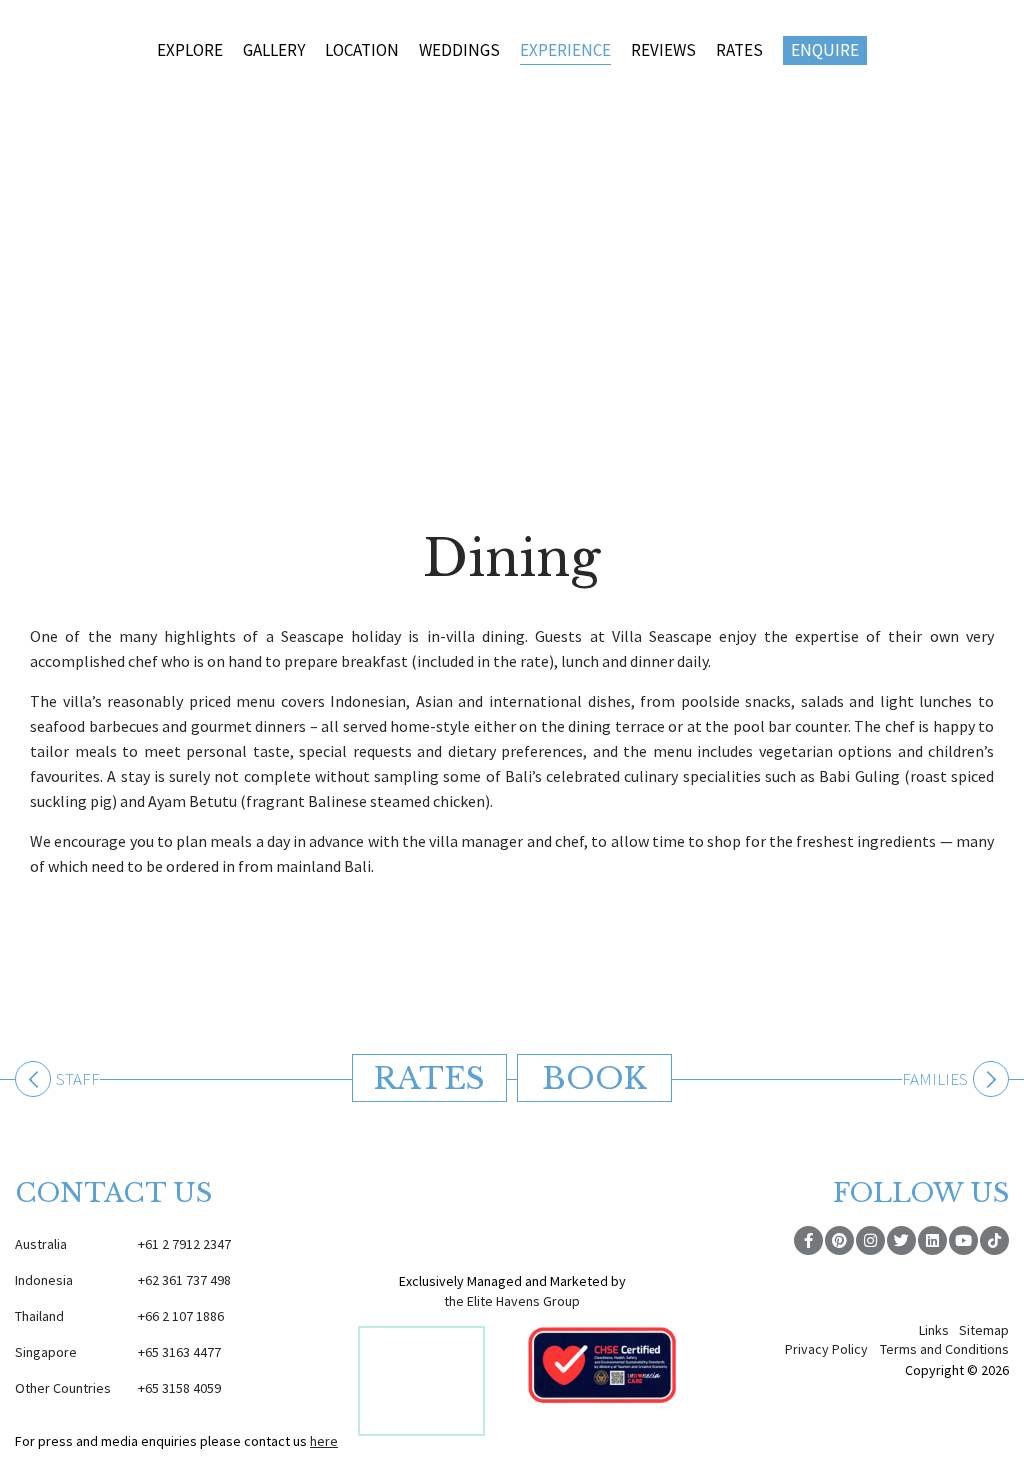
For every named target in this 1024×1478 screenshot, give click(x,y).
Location (362, 50)
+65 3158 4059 (118, 1388)
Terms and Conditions (944, 1349)
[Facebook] (808, 1240)
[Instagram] (870, 1240)
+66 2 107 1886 (119, 1316)
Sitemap (984, 1330)
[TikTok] (994, 1240)
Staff (78, 1080)
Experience (565, 50)
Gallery (274, 50)
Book (594, 1078)
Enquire (825, 50)
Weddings (459, 50)
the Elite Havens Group (512, 1301)
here (324, 1441)
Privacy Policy (826, 1349)
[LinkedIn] (932, 1240)
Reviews (663, 50)
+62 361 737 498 (123, 1280)
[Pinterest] (839, 1240)
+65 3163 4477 (118, 1352)
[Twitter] (901, 1240)
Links (934, 1330)
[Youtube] (963, 1240)
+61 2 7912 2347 (123, 1244)
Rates (739, 50)
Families (935, 1080)
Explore (190, 50)
